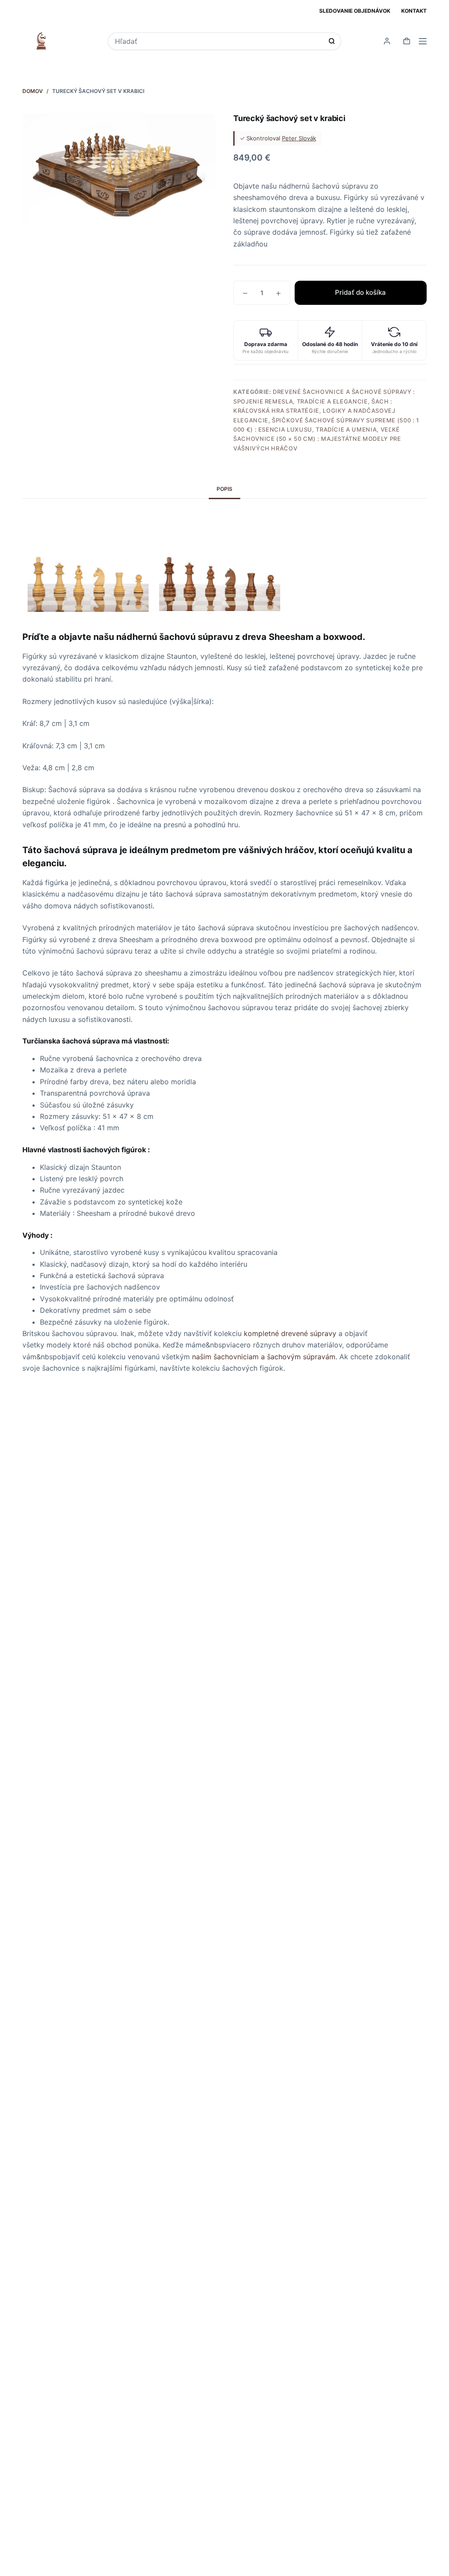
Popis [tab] (224, 489)
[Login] (387, 41)
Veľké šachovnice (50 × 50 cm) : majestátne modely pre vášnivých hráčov (317, 439)
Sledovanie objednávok (355, 11)
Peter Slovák (299, 138)
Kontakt (414, 11)
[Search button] (332, 41)
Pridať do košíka (360, 292)
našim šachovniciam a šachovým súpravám (264, 1357)
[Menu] (423, 41)
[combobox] (219, 41)
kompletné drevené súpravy (290, 1333)
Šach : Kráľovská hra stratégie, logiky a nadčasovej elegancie (314, 411)
